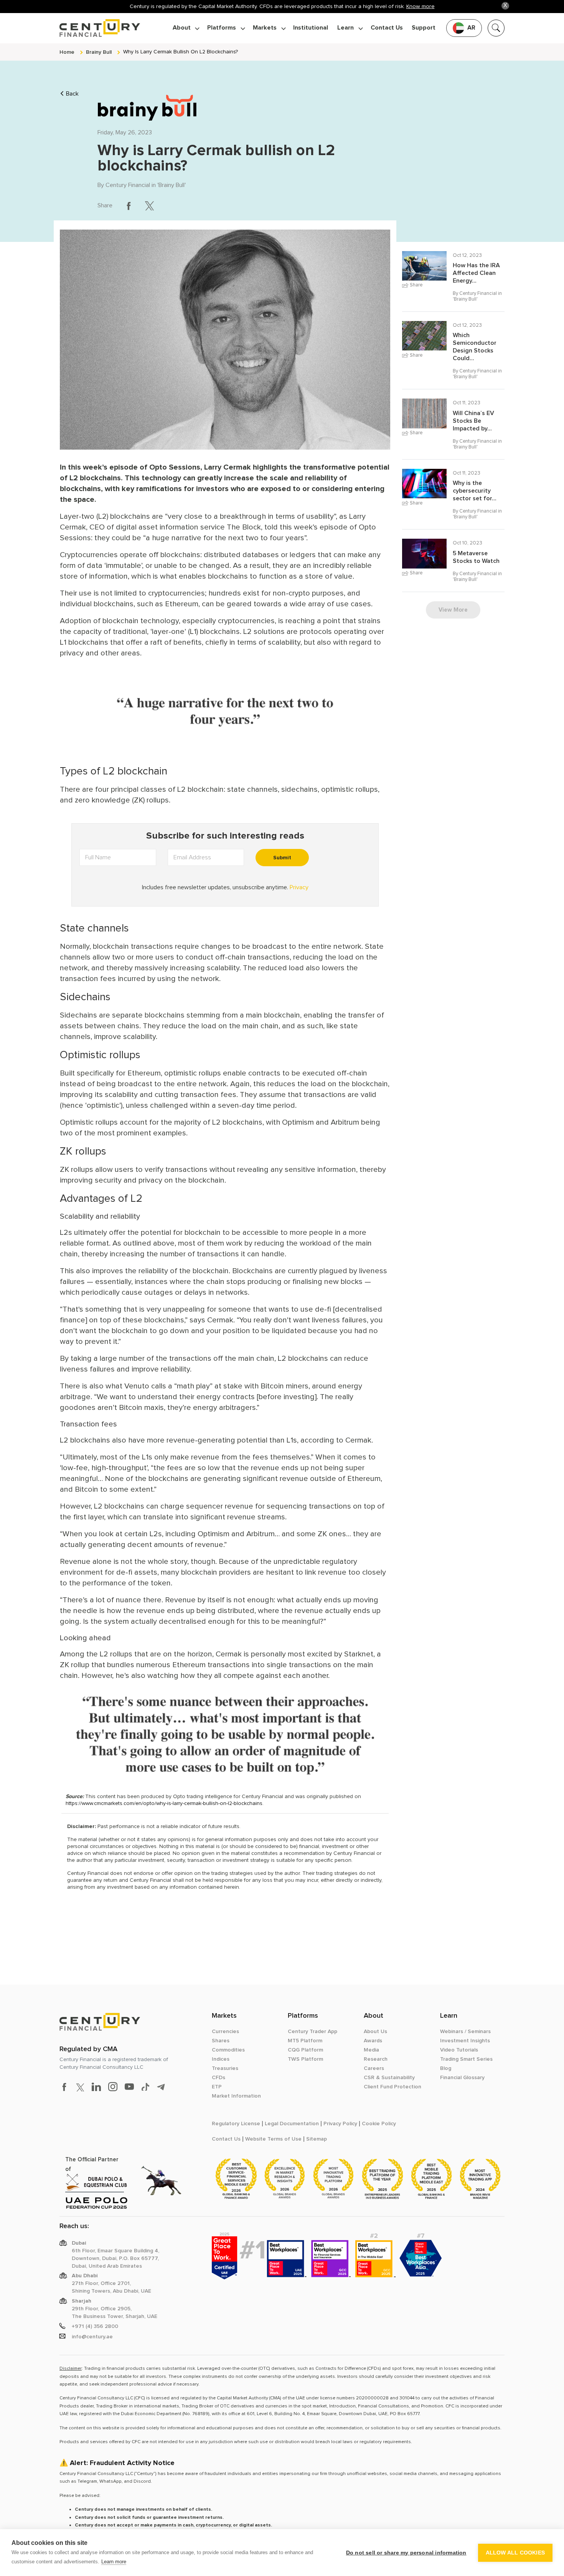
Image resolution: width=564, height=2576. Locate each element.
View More (453, 610)
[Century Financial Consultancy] (100, 27)
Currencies (225, 2032)
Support (424, 28)
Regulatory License (236, 2124)
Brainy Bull (172, 185)
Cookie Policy (379, 2124)
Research (376, 2059)
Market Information (236, 2096)
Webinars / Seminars (465, 2032)
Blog (446, 2068)
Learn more (114, 2562)
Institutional (311, 28)
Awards (373, 2041)
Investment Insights (465, 2041)
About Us (375, 2032)
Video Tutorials (459, 2050)
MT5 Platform (305, 2041)
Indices (221, 2059)
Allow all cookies (515, 2553)
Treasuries (225, 2068)
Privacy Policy (340, 2124)
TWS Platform (305, 2059)
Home (67, 52)
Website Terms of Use (273, 2139)
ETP (217, 2087)
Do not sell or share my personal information (406, 2553)
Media (371, 2050)
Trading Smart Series (466, 2059)
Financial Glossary (462, 2078)
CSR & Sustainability (389, 2078)
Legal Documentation (292, 2124)
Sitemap (317, 2139)
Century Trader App (313, 2032)
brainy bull (99, 52)
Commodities (228, 2050)
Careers (374, 2068)
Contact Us (387, 28)
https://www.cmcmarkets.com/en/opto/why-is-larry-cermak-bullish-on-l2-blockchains (164, 1803)
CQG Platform (305, 2050)
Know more (421, 6)
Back (72, 94)
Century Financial (128, 185)
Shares (221, 2041)
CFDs (219, 2078)
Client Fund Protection (392, 2087)
